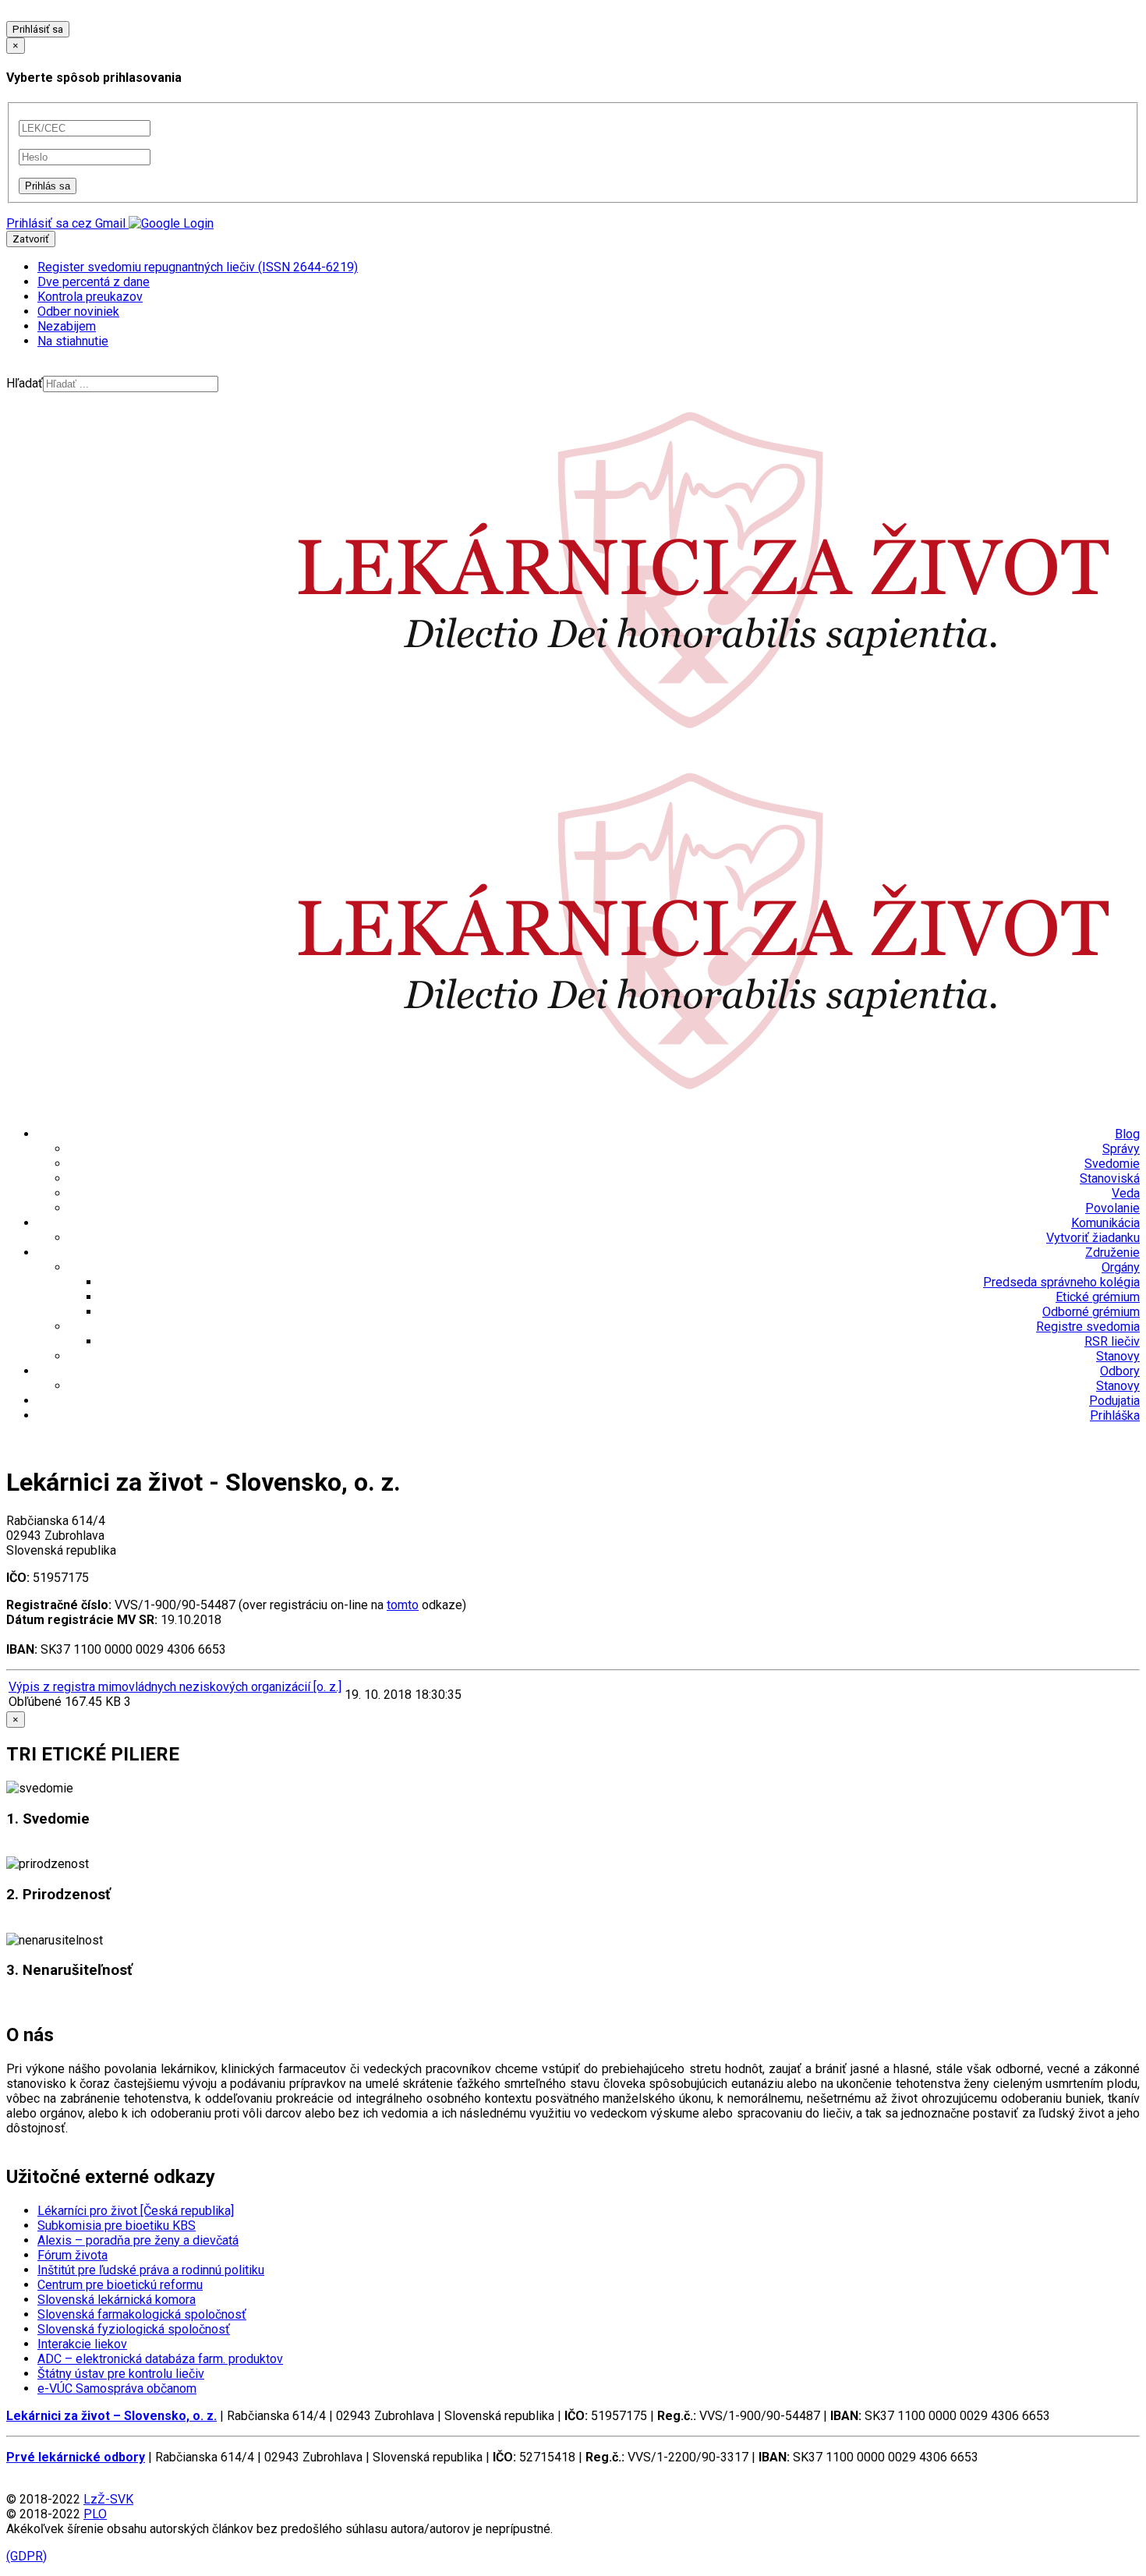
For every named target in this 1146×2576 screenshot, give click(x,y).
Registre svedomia (1088, 1327)
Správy (1121, 1149)
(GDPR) (27, 2556)
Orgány (1121, 1267)
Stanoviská (1110, 1178)
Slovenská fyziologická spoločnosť (134, 2329)
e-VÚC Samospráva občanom (117, 2388)
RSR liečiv (1112, 1341)
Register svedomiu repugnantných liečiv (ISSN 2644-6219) (198, 267)
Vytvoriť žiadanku (1093, 1238)
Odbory (1120, 1371)
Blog (1127, 1134)
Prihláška (1115, 1415)
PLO (95, 2514)
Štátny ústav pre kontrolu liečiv (121, 2374)
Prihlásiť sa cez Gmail (66, 223)
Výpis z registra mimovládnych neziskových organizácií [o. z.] (175, 1687)
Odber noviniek (78, 311)
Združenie (1112, 1253)
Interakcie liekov (82, 2344)
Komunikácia (1105, 1223)
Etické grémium (1098, 1297)
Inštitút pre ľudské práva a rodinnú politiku (151, 2270)
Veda (1126, 1193)
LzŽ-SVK (108, 2499)
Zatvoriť (31, 239)
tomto (403, 1605)
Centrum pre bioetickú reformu (120, 2285)
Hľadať (25, 383)
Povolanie (1112, 1208)
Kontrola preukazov (90, 297)
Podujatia (1114, 1401)
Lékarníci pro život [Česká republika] (136, 2211)
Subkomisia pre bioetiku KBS (117, 2226)
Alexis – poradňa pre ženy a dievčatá (138, 2240)
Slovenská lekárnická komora (117, 2300)
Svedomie (1112, 1164)
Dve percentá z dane (94, 282)
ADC (160, 2359)
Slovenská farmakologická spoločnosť (142, 2314)
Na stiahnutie (73, 341)
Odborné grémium (1091, 1312)
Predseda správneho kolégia (1061, 1282)
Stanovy (1118, 1356)
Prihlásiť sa (38, 29)
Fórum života (73, 2255)
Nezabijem (67, 326)
